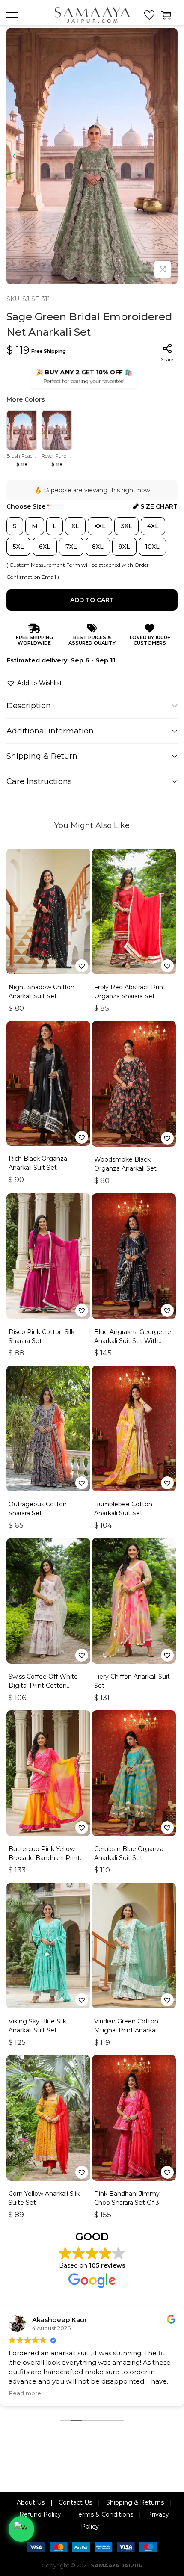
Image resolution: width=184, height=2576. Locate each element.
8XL (98, 547)
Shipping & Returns (135, 2502)
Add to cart (92, 600)
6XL (45, 547)
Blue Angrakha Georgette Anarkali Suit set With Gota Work (133, 1341)
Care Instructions (39, 781)
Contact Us (75, 2502)
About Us (31, 2502)
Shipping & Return (42, 756)
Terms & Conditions (104, 2514)
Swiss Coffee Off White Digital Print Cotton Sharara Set (43, 1686)
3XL (126, 526)
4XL (153, 526)
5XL (18, 547)
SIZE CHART (158, 506)
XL (75, 526)
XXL (100, 526)
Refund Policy (40, 2514)
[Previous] (14, 156)
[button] (34, 683)
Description (29, 706)
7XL (71, 547)
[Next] (170, 156)
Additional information (50, 731)
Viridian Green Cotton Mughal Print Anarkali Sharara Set (126, 2030)
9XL (124, 547)
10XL (152, 547)
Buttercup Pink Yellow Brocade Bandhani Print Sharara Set (44, 1858)
